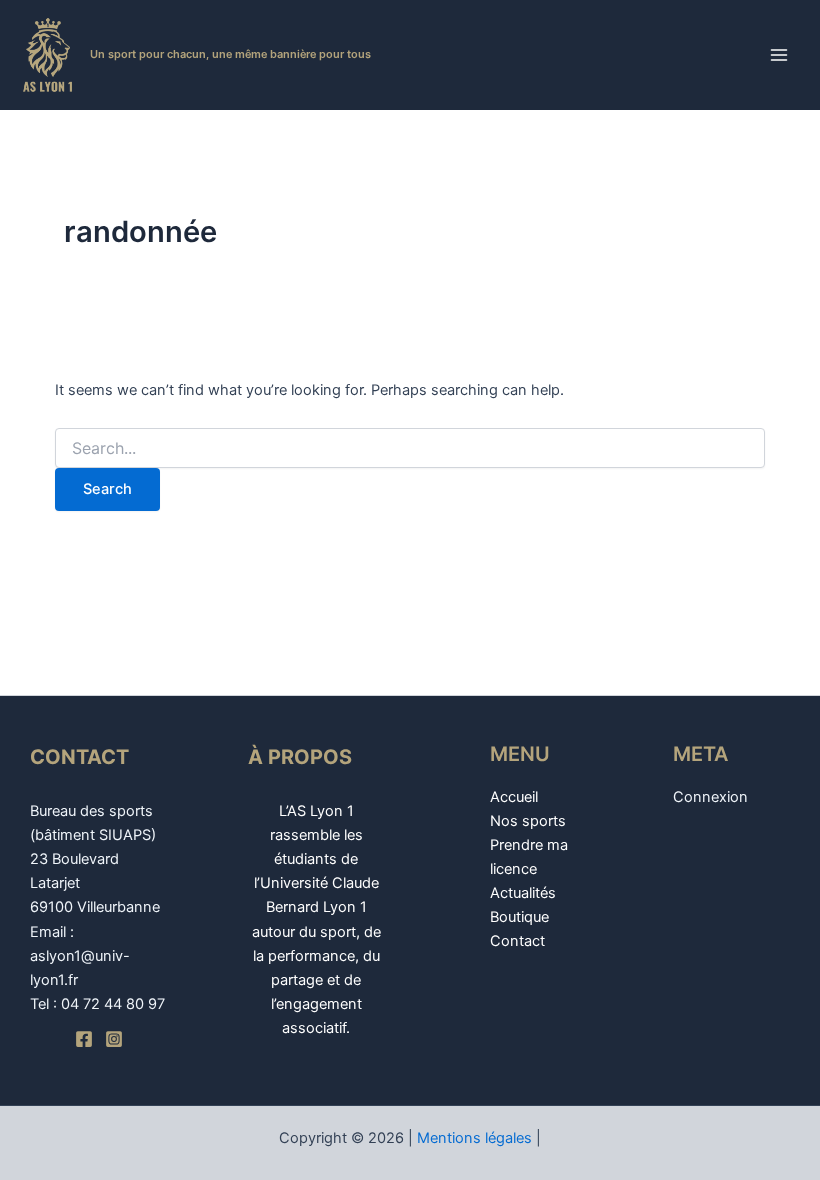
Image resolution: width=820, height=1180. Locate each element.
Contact (517, 941)
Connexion (710, 797)
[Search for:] (410, 448)
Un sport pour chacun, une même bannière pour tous (230, 54)
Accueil (514, 797)
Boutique (519, 917)
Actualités (523, 893)
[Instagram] (114, 1039)
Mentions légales (474, 1138)
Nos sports (528, 821)
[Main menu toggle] (779, 55)
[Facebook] (84, 1039)
